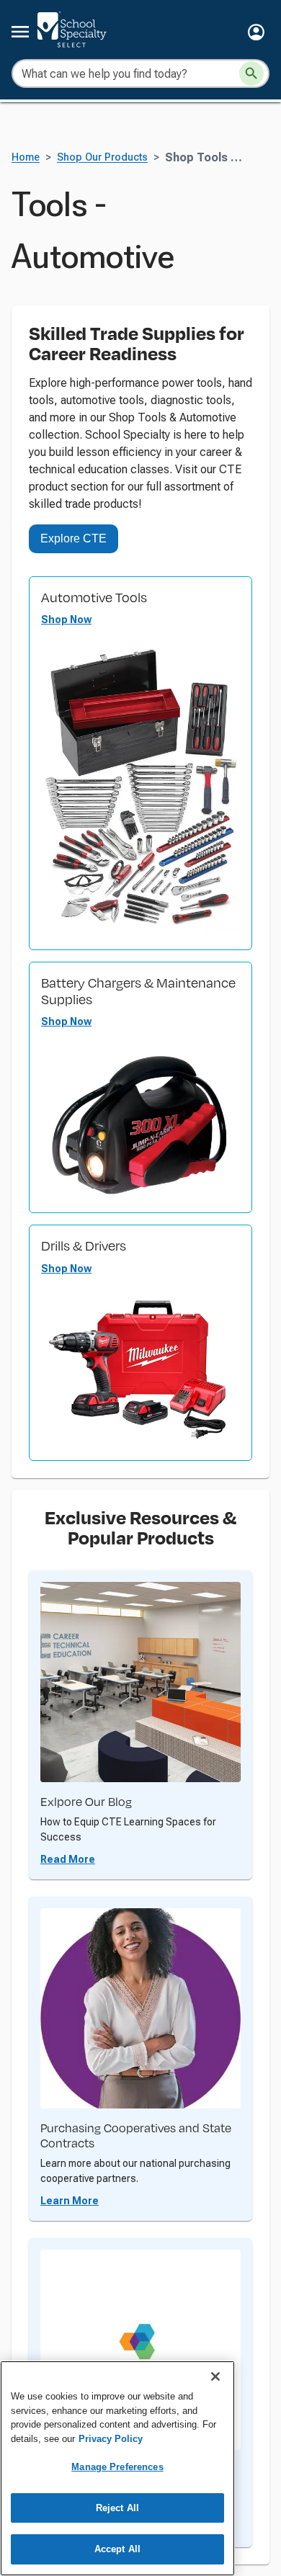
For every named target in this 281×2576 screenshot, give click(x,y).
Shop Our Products (102, 157)
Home (26, 157)
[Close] (215, 2376)
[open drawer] (20, 32)
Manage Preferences (117, 2467)
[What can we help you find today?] (251, 73)
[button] (256, 32)
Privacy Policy (111, 2439)
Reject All (117, 2508)
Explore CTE (73, 538)
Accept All (117, 2549)
